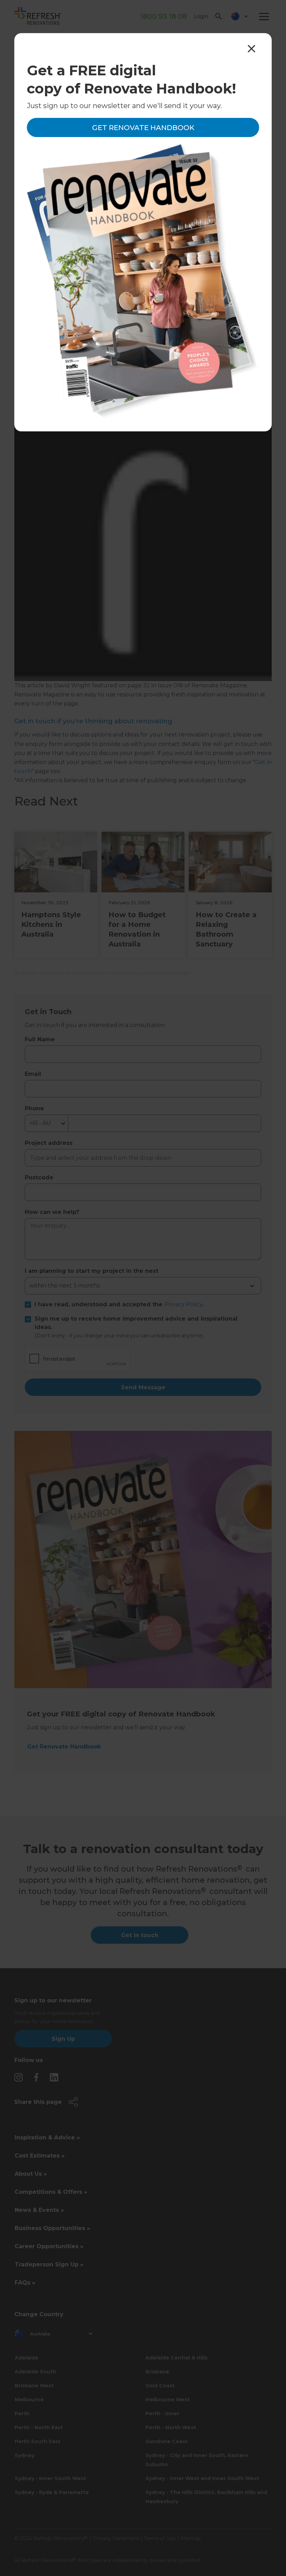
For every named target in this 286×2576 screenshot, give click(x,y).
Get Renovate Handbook (143, 128)
